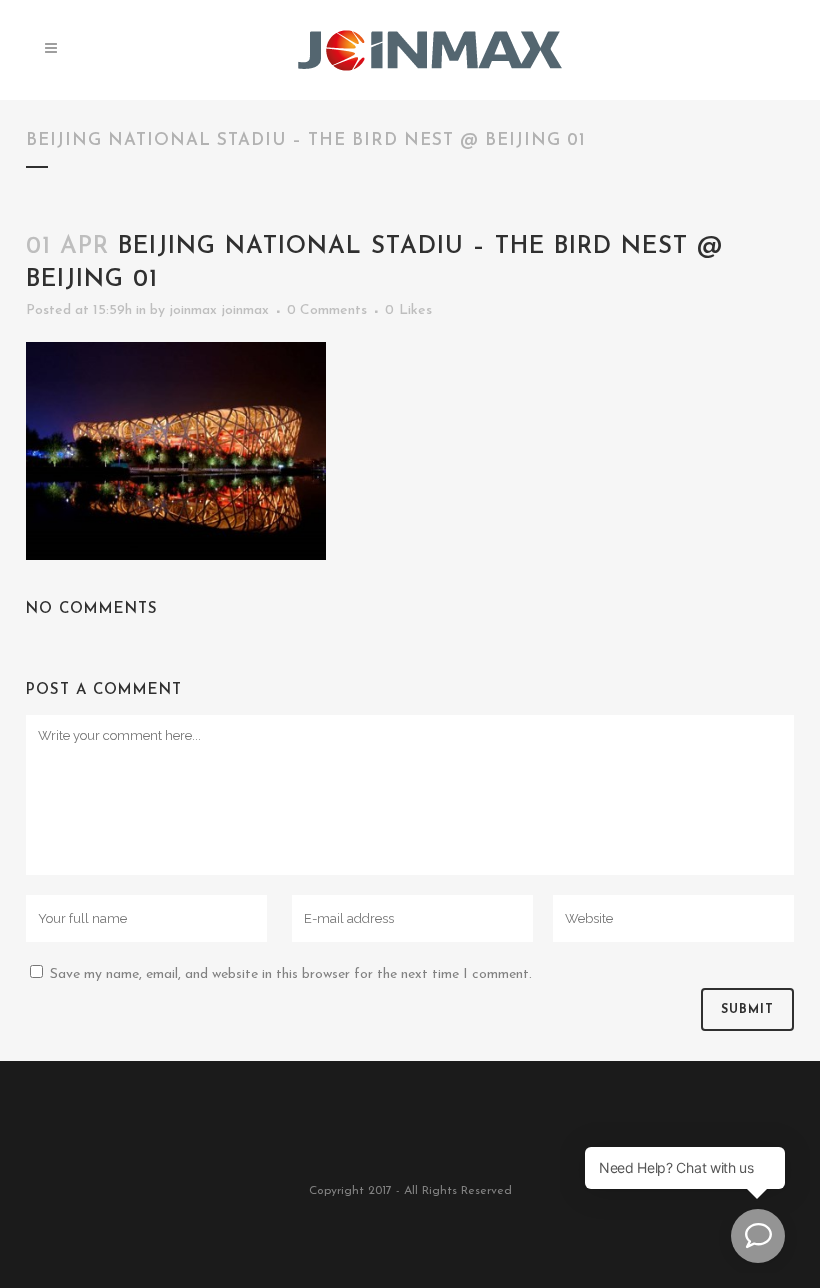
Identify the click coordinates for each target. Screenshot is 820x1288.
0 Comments (327, 310)
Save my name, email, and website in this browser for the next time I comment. (291, 974)
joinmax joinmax (219, 310)
